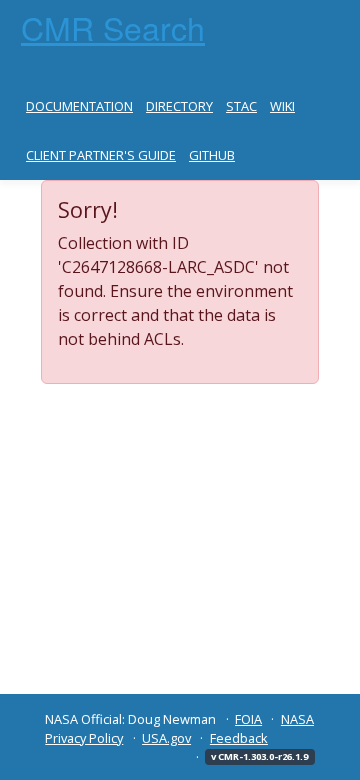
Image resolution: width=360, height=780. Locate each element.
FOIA (248, 719)
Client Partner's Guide (101, 155)
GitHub (212, 155)
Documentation (79, 106)
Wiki (282, 106)
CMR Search (113, 27)
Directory (179, 106)
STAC (241, 106)
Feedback (239, 738)
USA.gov (166, 738)
